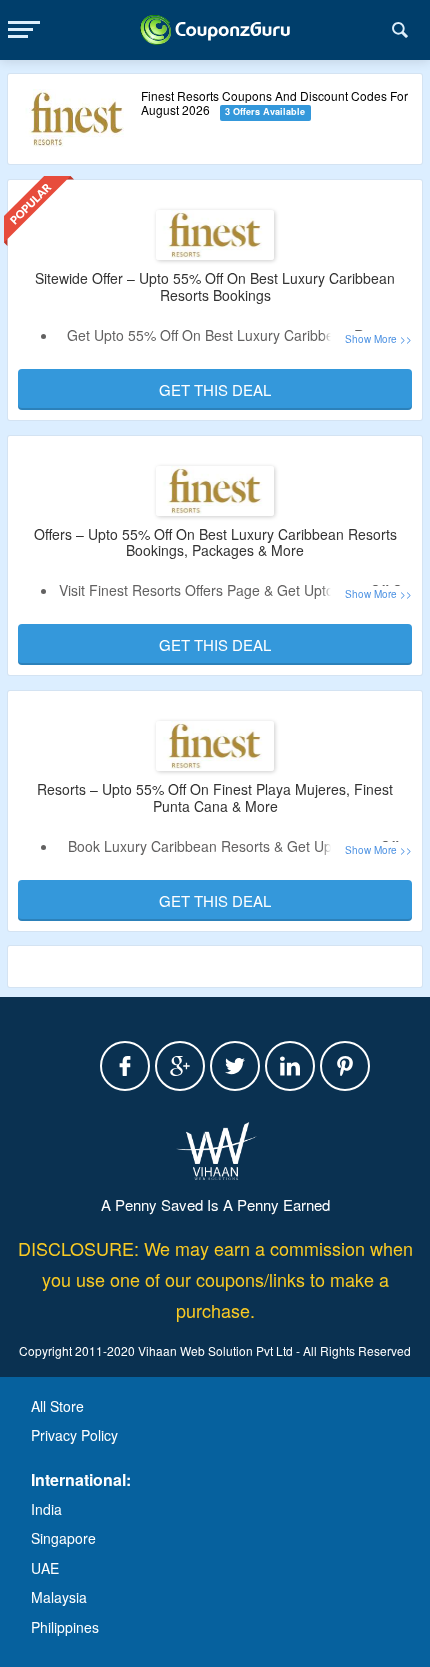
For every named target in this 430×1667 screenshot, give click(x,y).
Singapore (63, 1538)
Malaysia (59, 1597)
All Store (57, 1406)
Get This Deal (215, 389)
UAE (45, 1568)
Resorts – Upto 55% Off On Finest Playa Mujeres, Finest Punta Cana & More (215, 797)
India (46, 1509)
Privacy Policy (74, 1435)
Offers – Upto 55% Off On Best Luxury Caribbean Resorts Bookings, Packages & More (215, 542)
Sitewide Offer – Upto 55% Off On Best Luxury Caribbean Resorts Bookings (215, 286)
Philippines (65, 1627)
